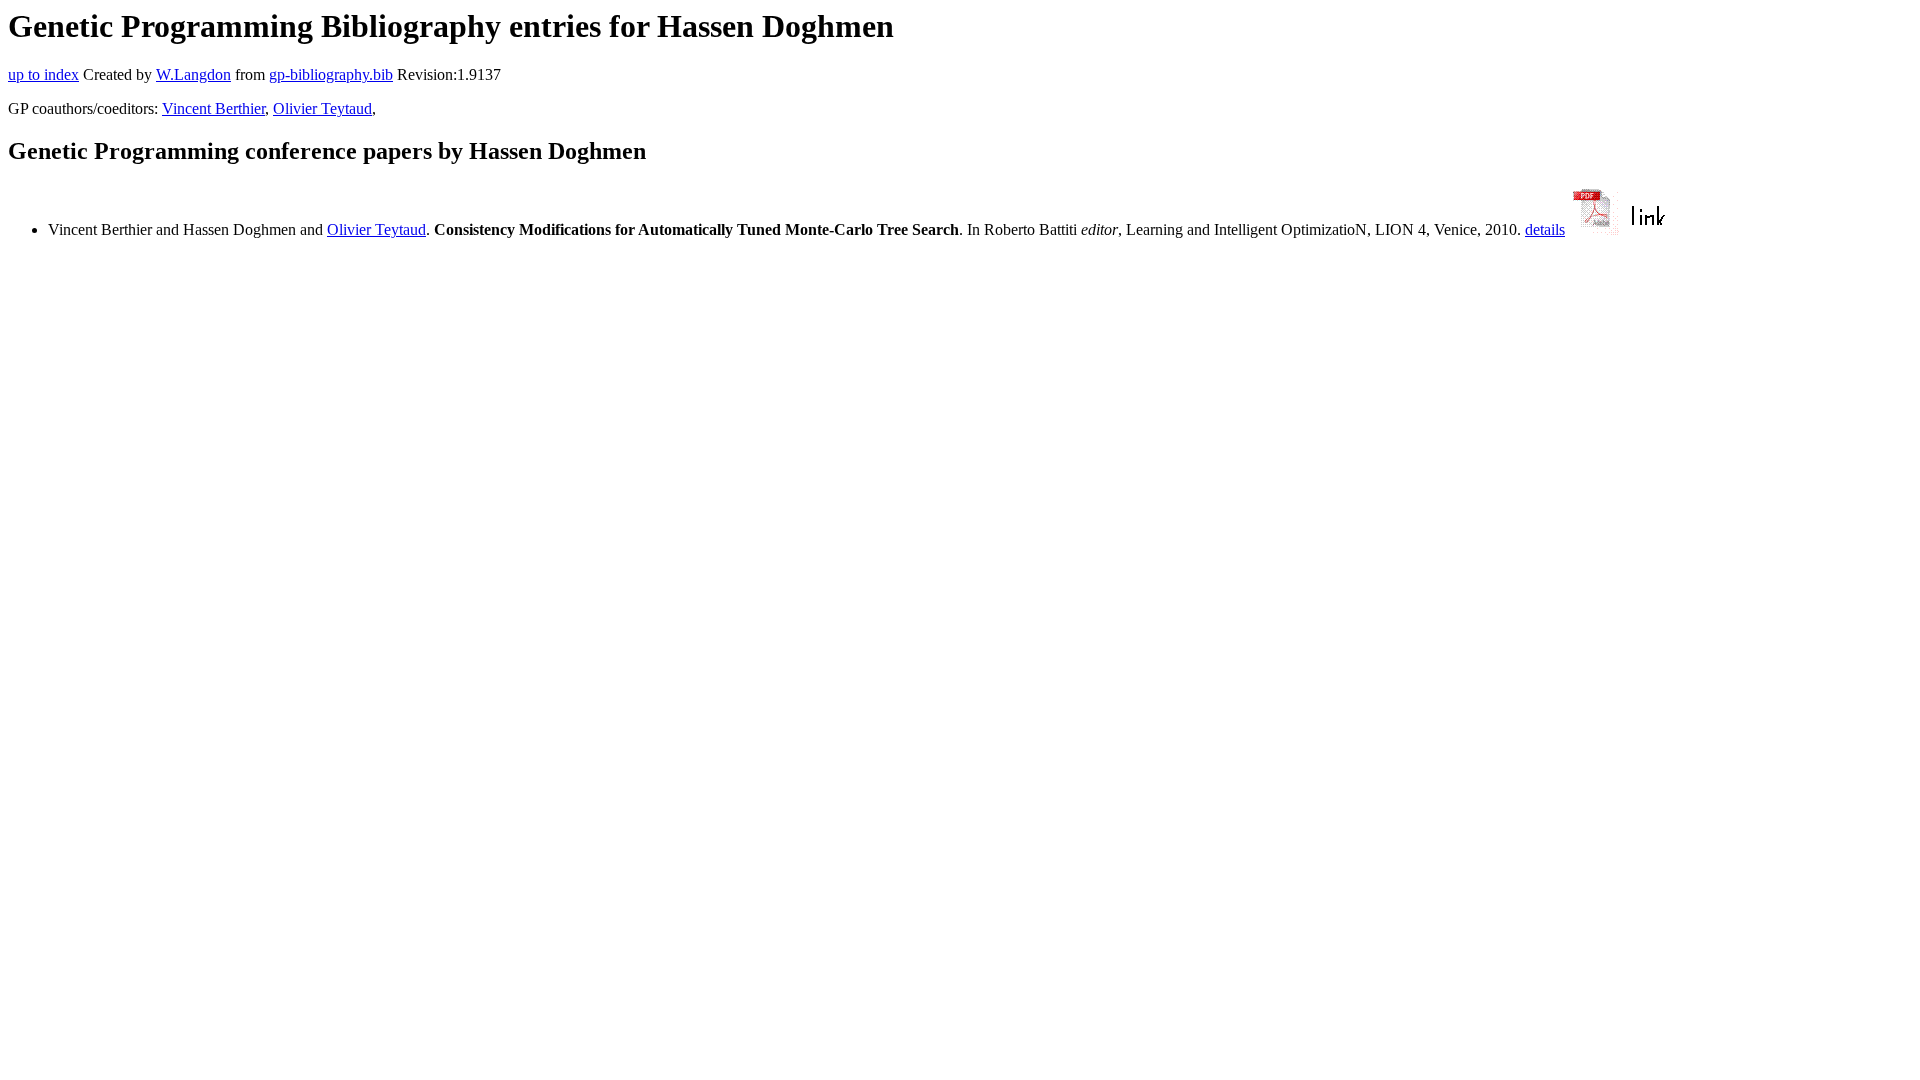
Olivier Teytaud (322, 108)
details (1545, 229)
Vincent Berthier (213, 108)
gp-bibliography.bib (331, 74)
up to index (43, 74)
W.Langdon (193, 74)
